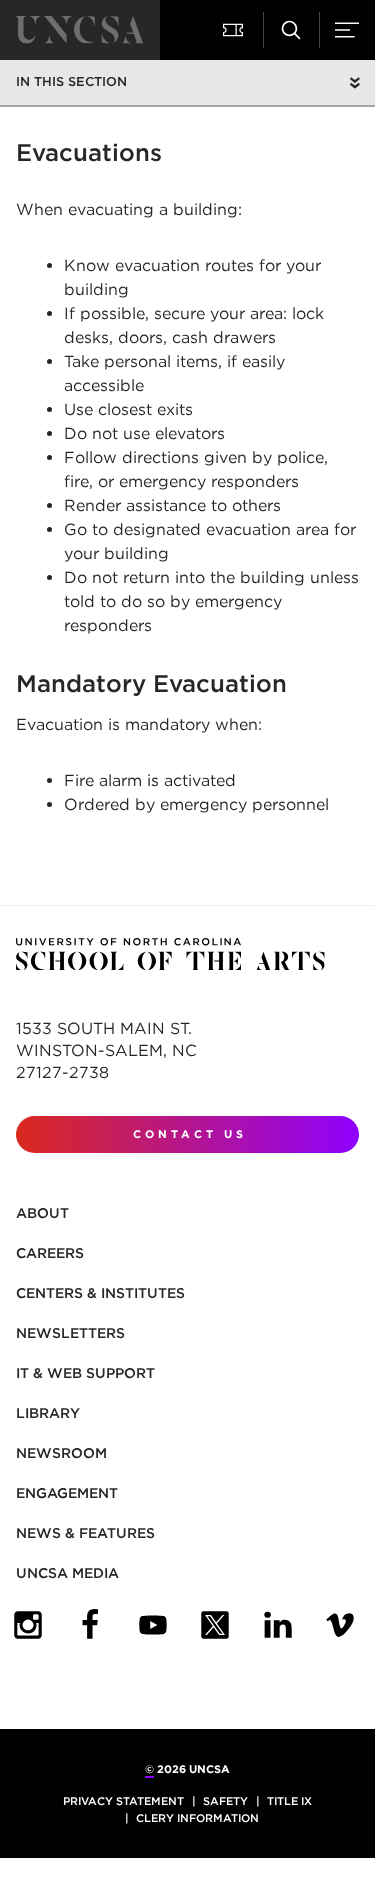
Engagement (67, 1493)
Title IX (289, 1801)
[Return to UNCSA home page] (80, 30)
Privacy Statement (123, 1801)
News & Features (85, 1533)
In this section (71, 81)
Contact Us (190, 1134)
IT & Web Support (85, 1373)
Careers (50, 1253)
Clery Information (197, 1818)
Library (48, 1413)
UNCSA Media (67, 1573)
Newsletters (70, 1333)
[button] (235, 30)
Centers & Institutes (100, 1293)
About (42, 1213)
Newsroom (61, 1453)
